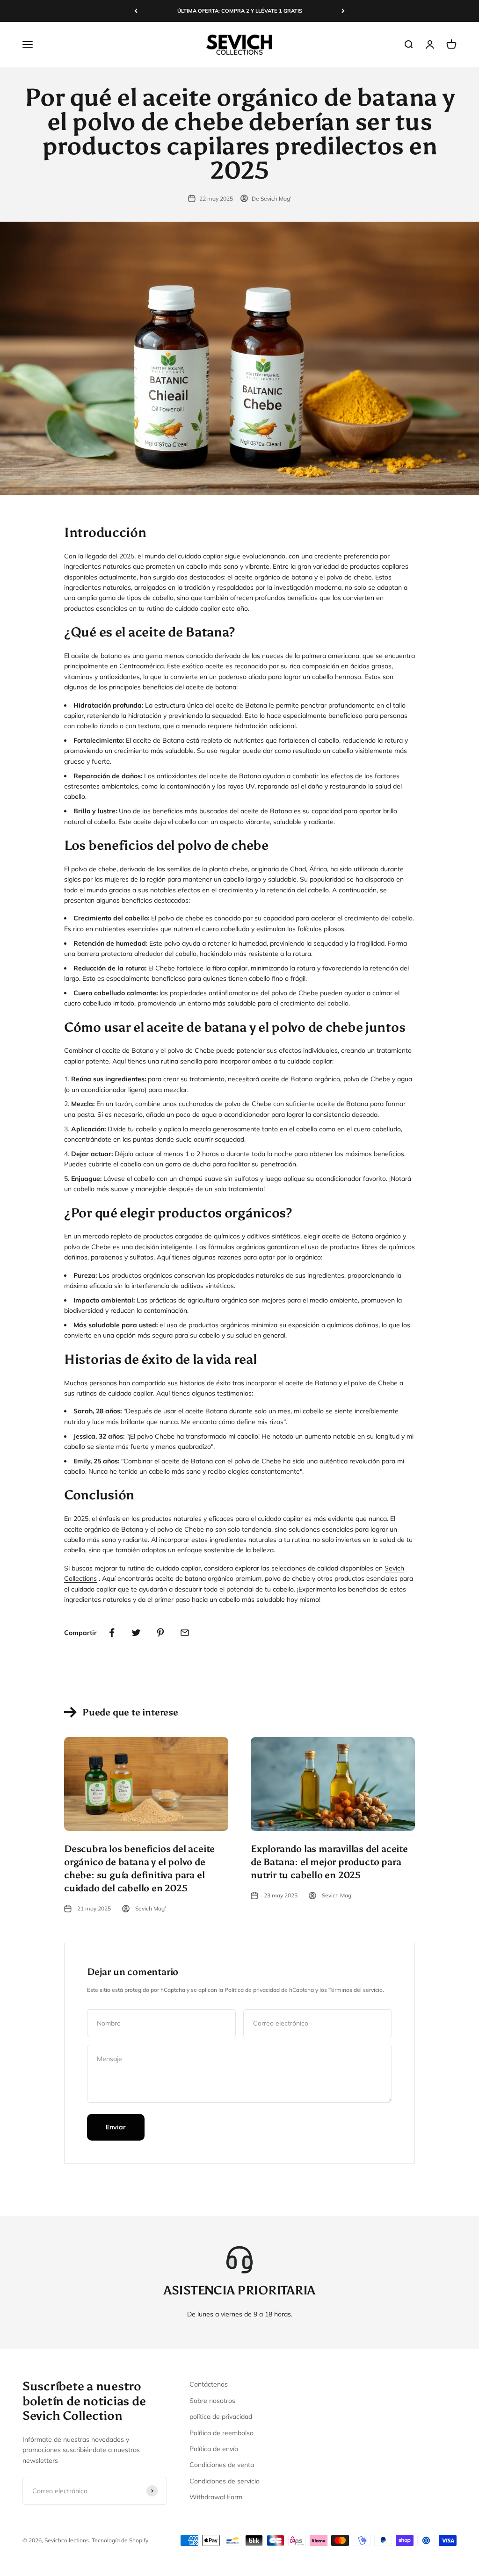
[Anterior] (136, 11)
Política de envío (214, 2449)
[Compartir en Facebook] (112, 1633)
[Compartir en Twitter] (136, 1633)
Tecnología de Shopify (120, 2540)
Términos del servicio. (356, 1990)
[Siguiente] (343, 11)
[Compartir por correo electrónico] (185, 1633)
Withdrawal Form (216, 2497)
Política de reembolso (221, 2433)
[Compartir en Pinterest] (160, 1633)
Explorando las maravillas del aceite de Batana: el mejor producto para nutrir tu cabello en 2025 (329, 1862)
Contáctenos (209, 2384)
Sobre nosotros (212, 2401)
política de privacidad (221, 2417)
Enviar (116, 2127)
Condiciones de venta (222, 2465)
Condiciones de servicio (225, 2481)
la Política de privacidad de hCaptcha (267, 1990)
